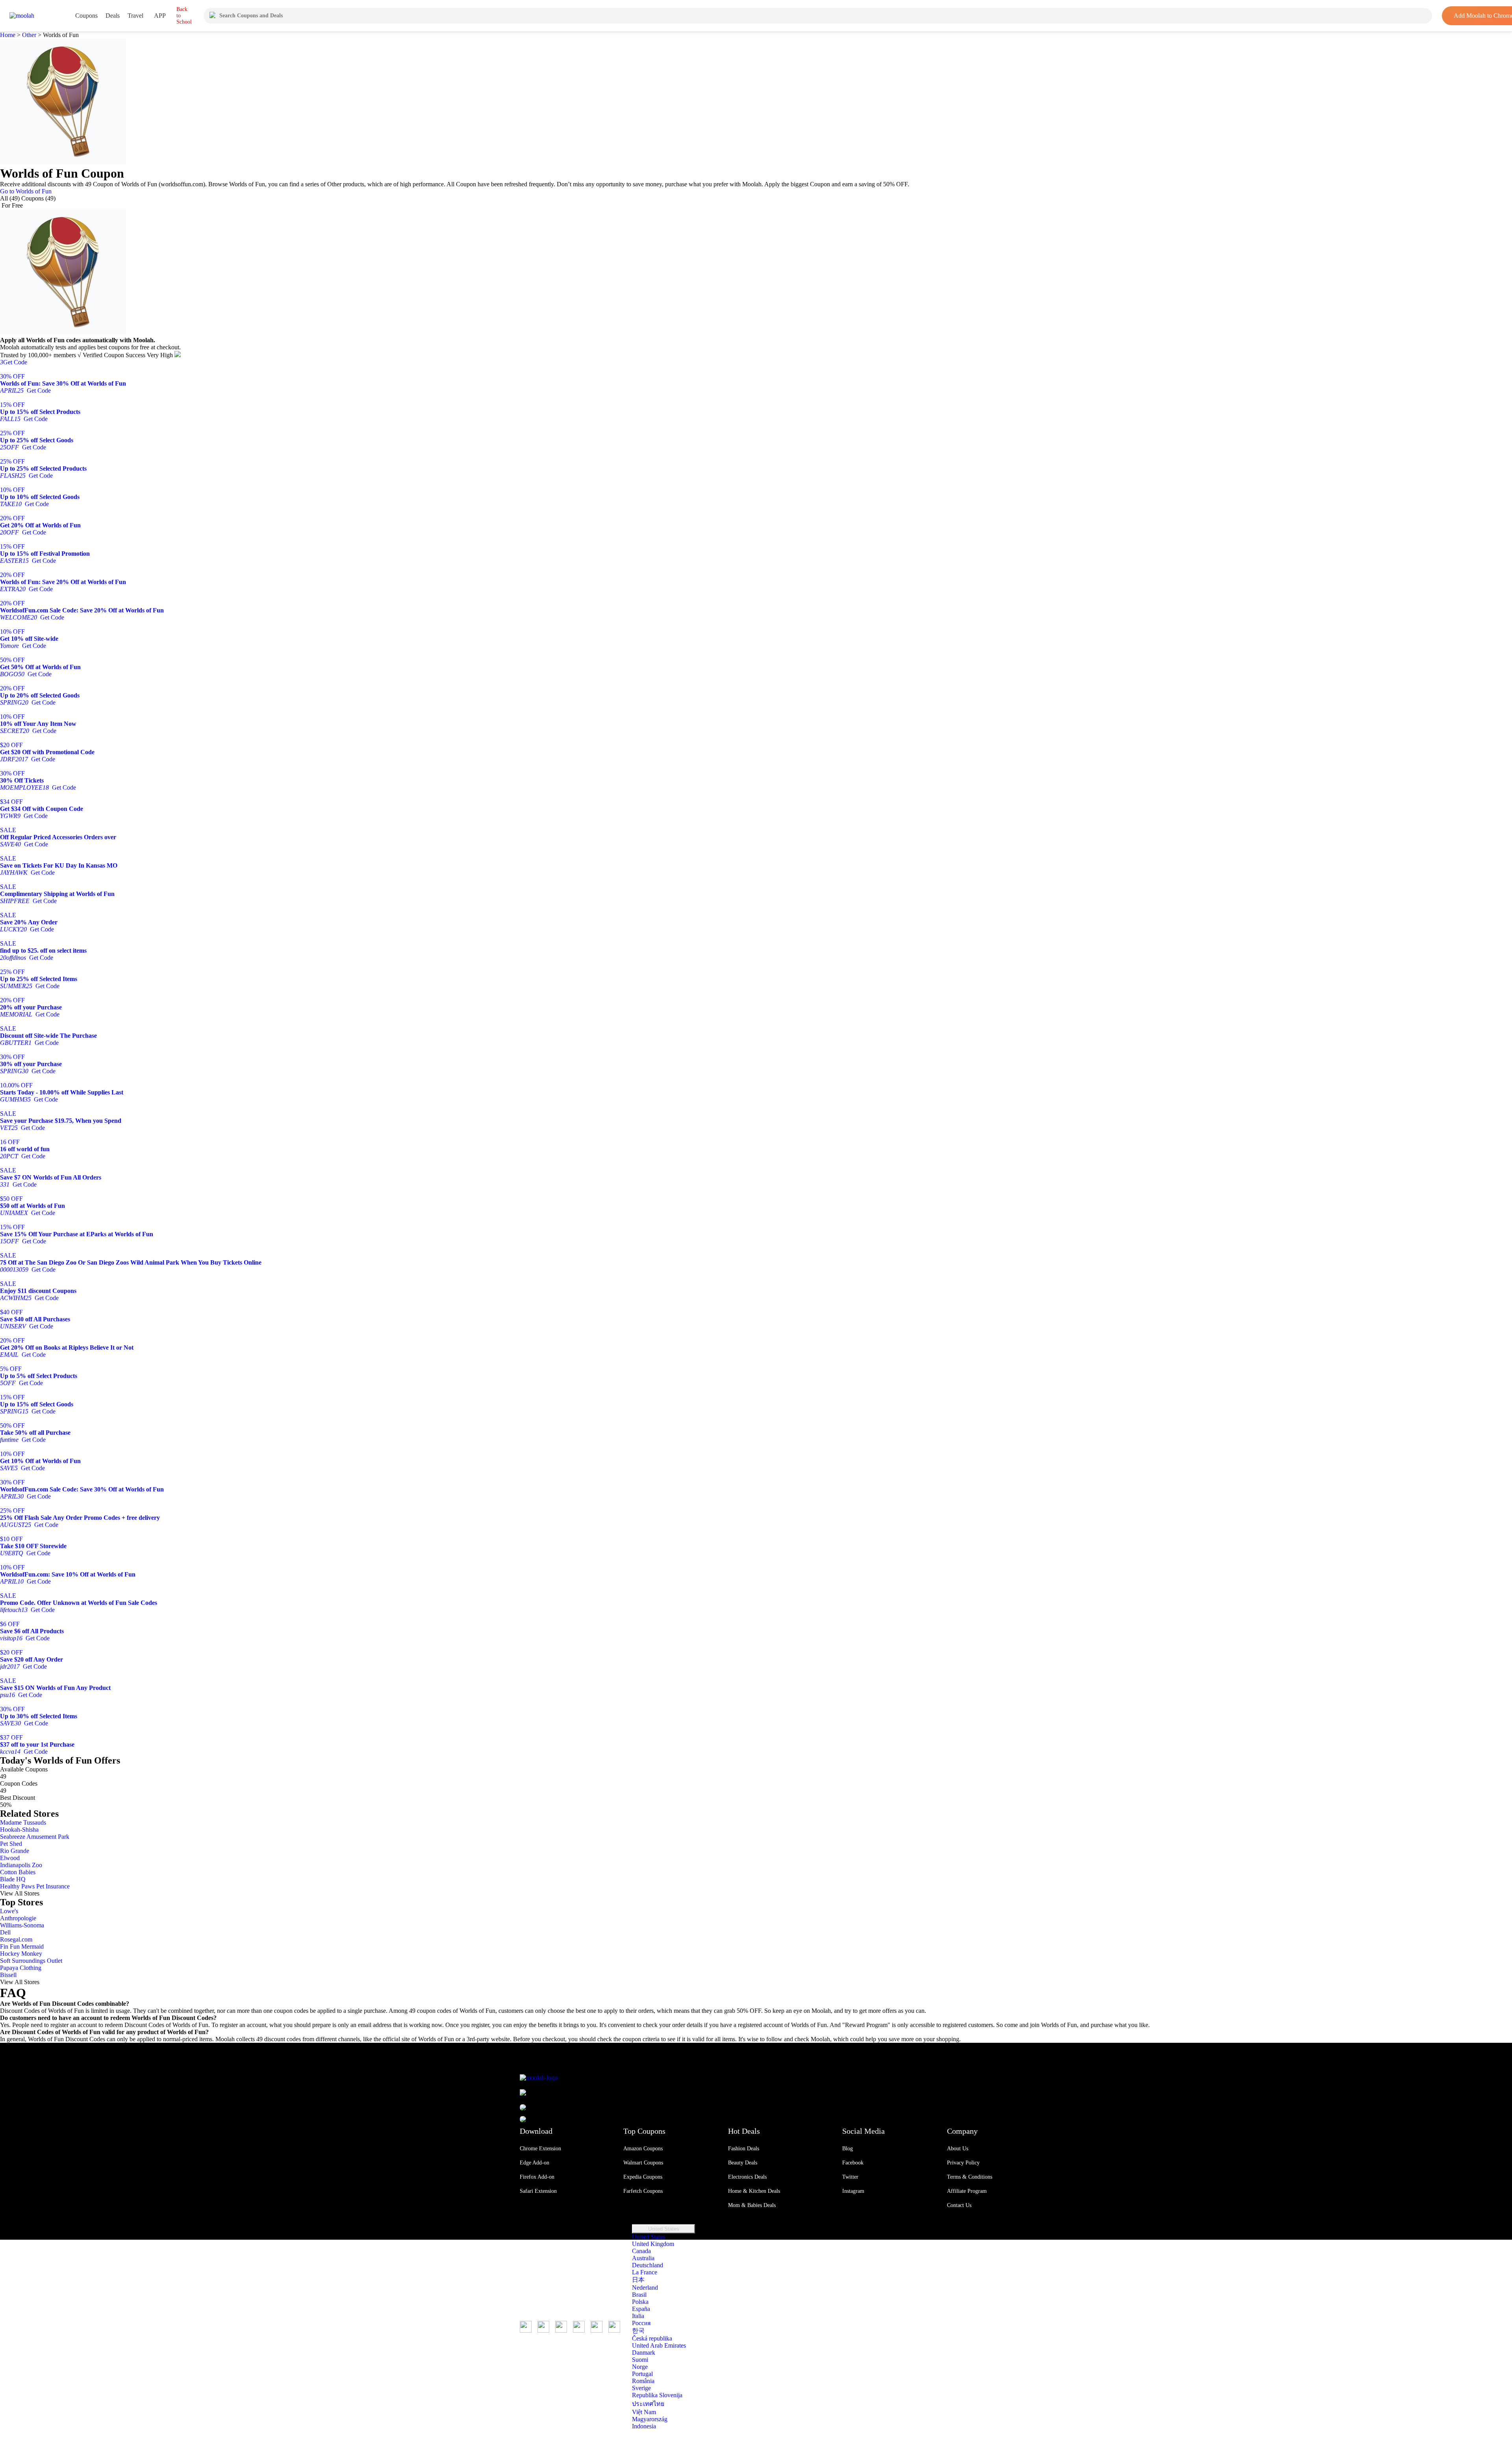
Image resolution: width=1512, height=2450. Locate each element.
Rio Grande (15, 1851)
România (643, 2381)
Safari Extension (538, 2191)
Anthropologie (18, 1918)
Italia (638, 2316)
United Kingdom (653, 2244)
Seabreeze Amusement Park (35, 1837)
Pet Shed (11, 1844)
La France (645, 2272)
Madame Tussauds (23, 1822)
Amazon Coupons (643, 2149)
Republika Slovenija (657, 2395)
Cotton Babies (18, 1872)
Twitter (850, 2177)
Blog (848, 2149)
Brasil (639, 2295)
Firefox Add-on (537, 2177)
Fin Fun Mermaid (22, 1946)
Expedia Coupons (643, 2177)
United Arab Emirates (659, 2345)
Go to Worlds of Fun (26, 191)
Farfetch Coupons (643, 2191)
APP (160, 16)
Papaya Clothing (21, 1968)
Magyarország (650, 2419)
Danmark (644, 2353)
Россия (641, 2323)
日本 (638, 2280)
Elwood (10, 1858)
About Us (958, 2149)
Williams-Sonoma (22, 1925)
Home (8, 35)
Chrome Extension (540, 2149)
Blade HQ (13, 1879)
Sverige (641, 2388)
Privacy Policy (963, 2163)
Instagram (853, 2191)
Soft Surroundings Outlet (31, 1961)
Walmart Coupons (643, 2163)
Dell (5, 1932)
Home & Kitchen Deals (754, 2191)
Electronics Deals (747, 2177)
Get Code (14, 362)
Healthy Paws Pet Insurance (35, 1886)
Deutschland (648, 2265)
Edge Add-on (535, 2163)
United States (664, 2229)
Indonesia (644, 2426)
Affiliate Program (967, 2191)
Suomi (640, 2360)
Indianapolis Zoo (21, 1865)
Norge (640, 2367)
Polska (640, 2302)
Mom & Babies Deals (752, 2205)
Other (29, 35)
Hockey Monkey (21, 1954)
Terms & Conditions (970, 2177)
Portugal (642, 2374)
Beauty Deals (743, 2163)
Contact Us (959, 2205)
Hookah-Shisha (19, 1830)
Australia (643, 2258)
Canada (641, 2251)
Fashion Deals (744, 2149)
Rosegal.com (16, 1939)
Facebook (853, 2163)
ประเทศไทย (648, 2404)
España (641, 2309)
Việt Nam (644, 2412)
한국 (638, 2330)
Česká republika (652, 2338)
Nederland (645, 2288)
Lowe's (9, 1911)
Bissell (8, 1975)
